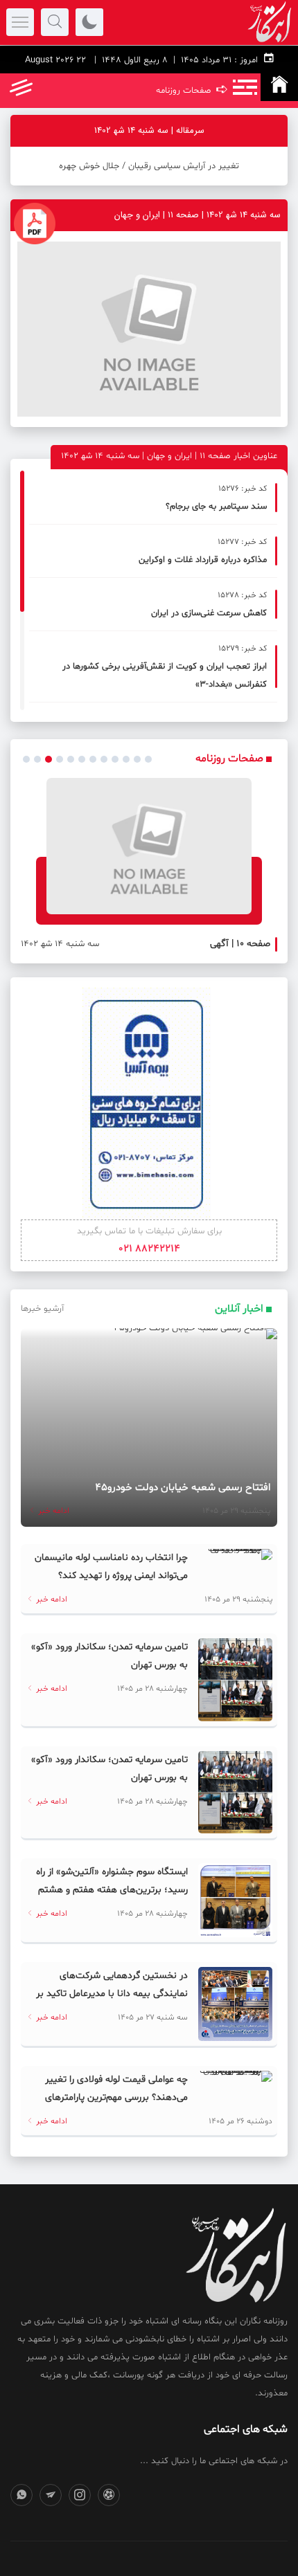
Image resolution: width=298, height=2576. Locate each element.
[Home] (279, 87)
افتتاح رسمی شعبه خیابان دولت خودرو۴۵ (183, 1488)
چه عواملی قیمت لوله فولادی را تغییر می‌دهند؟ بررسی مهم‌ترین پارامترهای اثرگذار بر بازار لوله (116, 2097)
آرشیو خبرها (42, 1309)
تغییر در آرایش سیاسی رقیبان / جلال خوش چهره (149, 166)
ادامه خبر (53, 1511)
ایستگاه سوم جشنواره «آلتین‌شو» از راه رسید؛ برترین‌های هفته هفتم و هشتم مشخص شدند (112, 1890)
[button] (26, 759)
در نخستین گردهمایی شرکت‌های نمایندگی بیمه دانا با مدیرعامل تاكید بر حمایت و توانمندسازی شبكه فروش (112, 1994)
